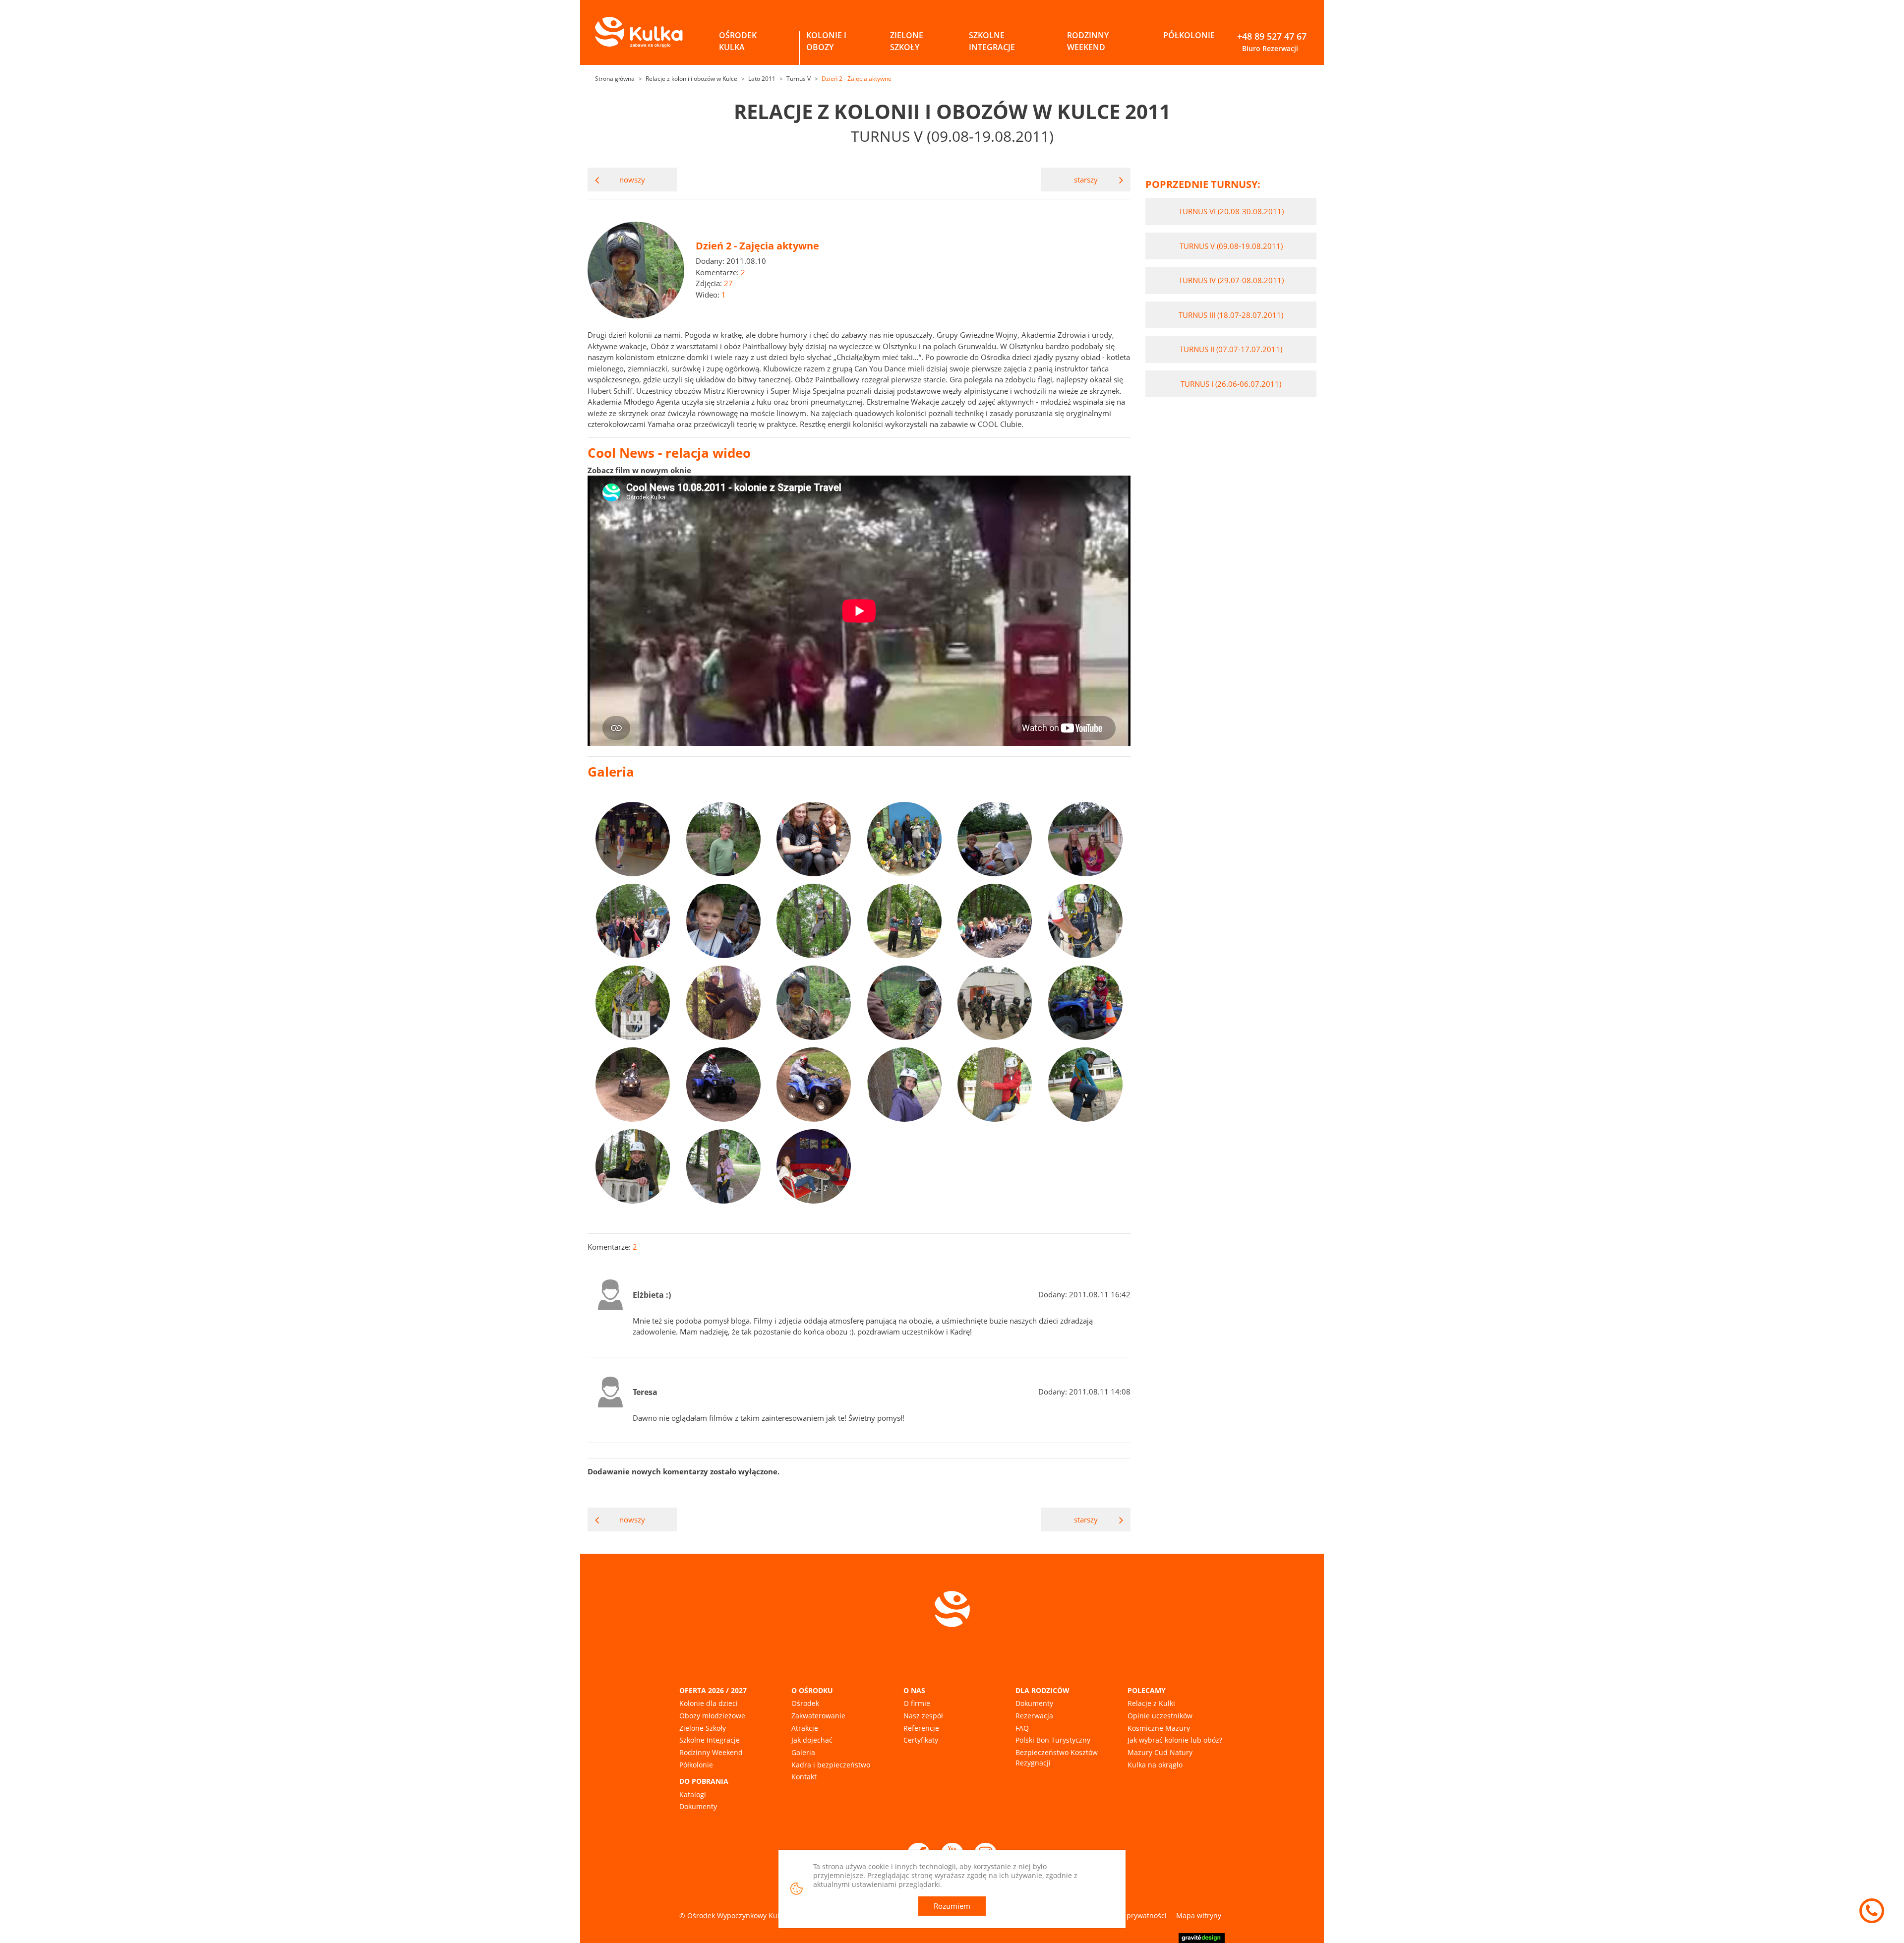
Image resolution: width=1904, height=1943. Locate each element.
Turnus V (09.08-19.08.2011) (1231, 246)
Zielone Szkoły (703, 1728)
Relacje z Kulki (1151, 1703)
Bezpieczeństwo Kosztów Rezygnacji (1057, 1758)
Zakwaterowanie (818, 1716)
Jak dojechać (812, 1740)
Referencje (921, 1728)
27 (728, 283)
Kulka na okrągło (1155, 1765)
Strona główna (615, 79)
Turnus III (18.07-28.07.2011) (1231, 315)
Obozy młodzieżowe (712, 1716)
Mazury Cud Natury (1160, 1752)
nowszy (632, 180)
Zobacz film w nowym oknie (639, 470)
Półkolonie (696, 1765)
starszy (1086, 180)
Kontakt (804, 1777)
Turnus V (799, 79)
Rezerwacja (1034, 1716)
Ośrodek (805, 1703)
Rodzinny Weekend (711, 1752)
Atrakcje (805, 1728)
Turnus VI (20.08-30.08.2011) (1231, 211)
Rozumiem (952, 1906)
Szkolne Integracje (710, 1740)
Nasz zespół (923, 1716)
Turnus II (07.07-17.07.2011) (1231, 349)
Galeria (803, 1752)
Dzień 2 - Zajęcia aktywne (857, 79)
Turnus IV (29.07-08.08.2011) (1231, 280)
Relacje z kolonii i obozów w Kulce (691, 79)
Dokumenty (698, 1806)
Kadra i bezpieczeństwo (831, 1765)
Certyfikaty (921, 1740)
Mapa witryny (1199, 1915)
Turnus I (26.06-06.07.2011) (1231, 384)
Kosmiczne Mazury (1159, 1728)
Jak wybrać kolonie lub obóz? (1175, 1740)
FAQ (1022, 1728)
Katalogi (693, 1794)
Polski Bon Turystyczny (1053, 1740)
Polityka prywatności (1133, 1915)
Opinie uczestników (1160, 1716)
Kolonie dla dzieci (709, 1703)
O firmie (917, 1703)
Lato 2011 (762, 79)
